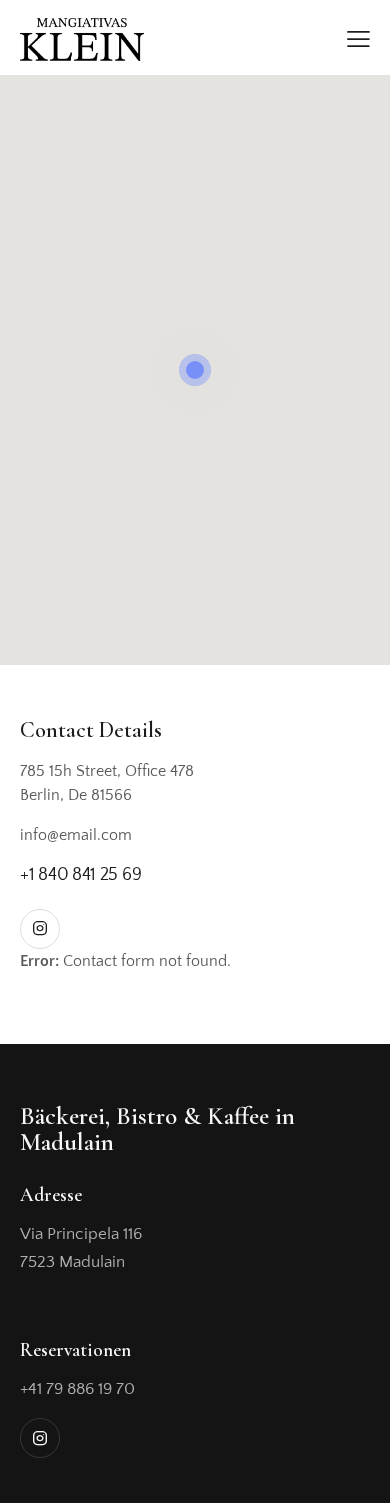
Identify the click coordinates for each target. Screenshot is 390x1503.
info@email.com (76, 835)
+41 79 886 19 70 (77, 1389)
